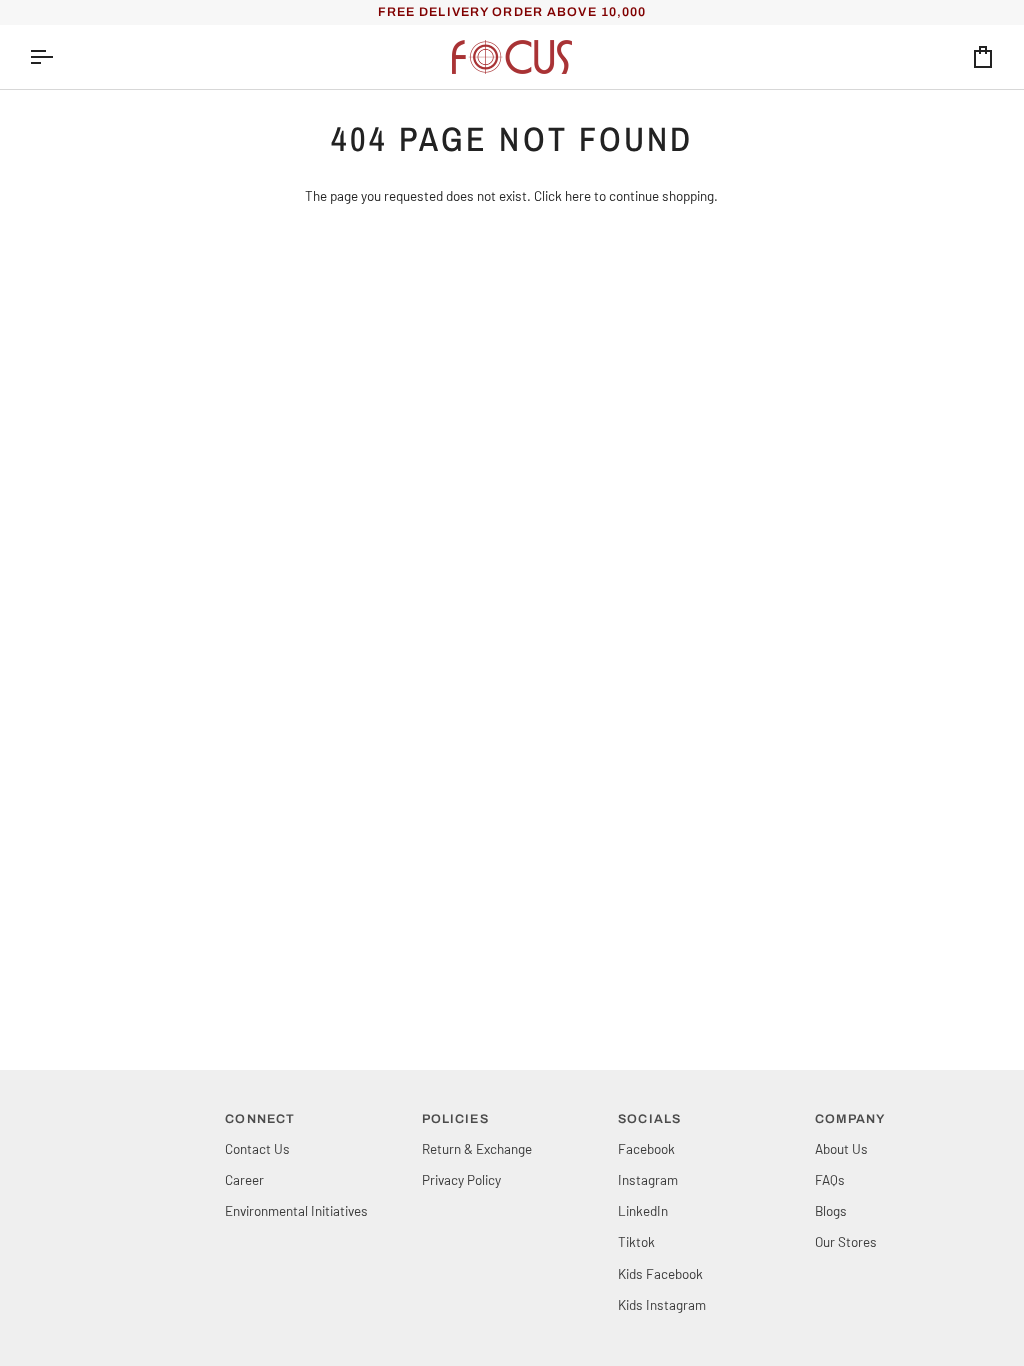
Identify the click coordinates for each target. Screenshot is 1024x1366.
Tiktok (636, 1241)
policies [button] (455, 1119)
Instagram (648, 1179)
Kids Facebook (660, 1273)
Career (244, 1179)
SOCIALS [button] (649, 1119)
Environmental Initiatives (296, 1210)
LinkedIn (643, 1210)
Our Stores (846, 1241)
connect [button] (260, 1119)
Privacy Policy (461, 1179)
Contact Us (257, 1148)
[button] (119, 1115)
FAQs (830, 1179)
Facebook (646, 1148)
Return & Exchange (477, 1148)
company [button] (850, 1119)
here (578, 195)
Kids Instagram (662, 1304)
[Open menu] (59, 57)
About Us (841, 1148)
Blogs (831, 1210)
